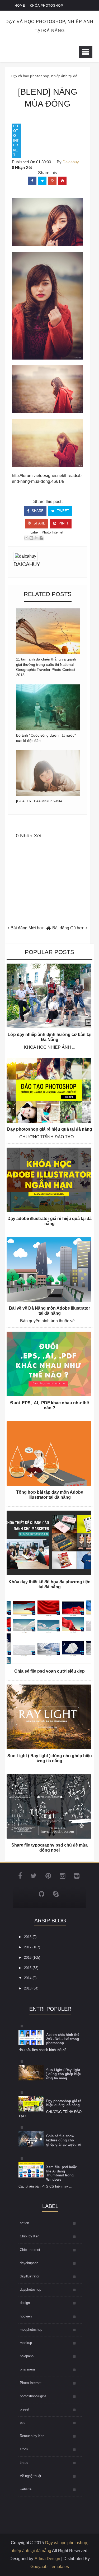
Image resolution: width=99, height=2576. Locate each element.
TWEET (63, 511)
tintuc (24, 2463)
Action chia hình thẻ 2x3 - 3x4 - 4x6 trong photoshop (63, 2039)
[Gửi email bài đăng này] (26, 538)
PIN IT (63, 523)
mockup (26, 2343)
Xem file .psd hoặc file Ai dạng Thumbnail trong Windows (62, 2173)
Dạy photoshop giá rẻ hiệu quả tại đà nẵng (50, 1129)
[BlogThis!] (31, 538)
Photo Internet (16, 141)
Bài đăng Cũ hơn (69, 928)
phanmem (27, 2369)
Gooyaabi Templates (50, 2567)
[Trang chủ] (49, 928)
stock (24, 2449)
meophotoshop (31, 2330)
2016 (28, 1958)
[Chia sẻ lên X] (36, 538)
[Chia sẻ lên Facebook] (41, 538)
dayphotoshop (30, 2289)
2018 (28, 1937)
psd (23, 2423)
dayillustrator (30, 2276)
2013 (28, 1988)
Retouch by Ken (32, 2436)
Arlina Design (47, 2559)
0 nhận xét (22, 167)
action (24, 2223)
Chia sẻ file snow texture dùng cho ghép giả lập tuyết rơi (64, 2140)
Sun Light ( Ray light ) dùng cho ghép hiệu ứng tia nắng (64, 2074)
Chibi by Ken (30, 2236)
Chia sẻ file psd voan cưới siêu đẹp (49, 1671)
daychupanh (29, 2263)
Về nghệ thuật (30, 2476)
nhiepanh (27, 2356)
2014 (28, 1978)
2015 (28, 1968)
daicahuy (27, 564)
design (25, 2303)
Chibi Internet (30, 2250)
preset (25, 2409)
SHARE (37, 511)
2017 (28, 1947)
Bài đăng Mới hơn (27, 928)
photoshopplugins (33, 2396)
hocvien (26, 2316)
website (26, 2489)
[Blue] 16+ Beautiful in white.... (41, 801)
